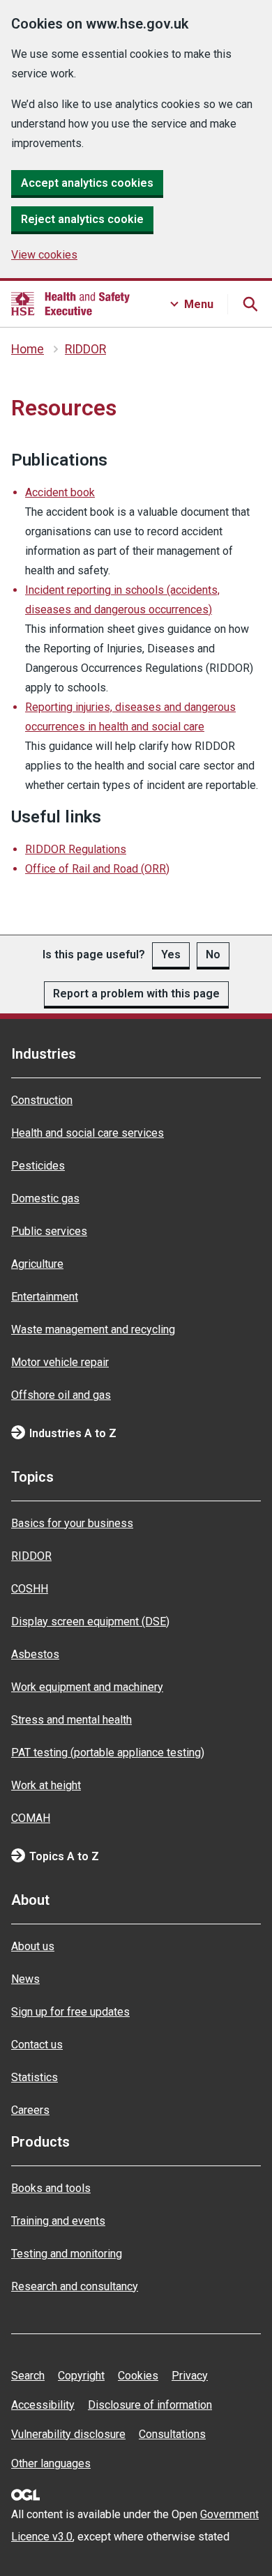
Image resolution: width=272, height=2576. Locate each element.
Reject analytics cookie (82, 219)
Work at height (46, 1785)
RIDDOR (85, 349)
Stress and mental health (71, 1720)
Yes (171, 955)
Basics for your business (72, 1523)
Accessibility (43, 2405)
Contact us (37, 2045)
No (213, 955)
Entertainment (45, 1297)
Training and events (58, 2221)
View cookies (44, 255)
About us (33, 1946)
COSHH (30, 1589)
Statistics (35, 2077)
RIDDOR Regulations (76, 849)
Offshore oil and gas (61, 1395)
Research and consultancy (75, 2286)
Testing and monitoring (67, 2254)
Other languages (51, 2463)
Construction (42, 1100)
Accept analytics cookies (87, 183)
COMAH (31, 1818)
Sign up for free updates (70, 2012)
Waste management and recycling (93, 1329)
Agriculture (37, 1264)
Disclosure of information (150, 2405)
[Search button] (250, 304)
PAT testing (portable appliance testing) (108, 1753)
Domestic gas (45, 1198)
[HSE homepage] (70, 304)
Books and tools (51, 2188)
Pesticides (38, 1166)
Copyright (81, 2376)
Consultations (172, 2434)
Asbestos (35, 1654)
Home (28, 349)
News (25, 1979)
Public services (49, 1231)
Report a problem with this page (136, 994)
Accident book (60, 492)
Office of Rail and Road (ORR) (97, 869)
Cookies (138, 2376)
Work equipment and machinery (87, 1687)
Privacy (190, 2376)
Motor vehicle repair (60, 1362)
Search (28, 2376)
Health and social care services (88, 1133)
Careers (30, 2110)
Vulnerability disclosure (68, 2434)
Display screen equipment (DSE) (90, 1621)
